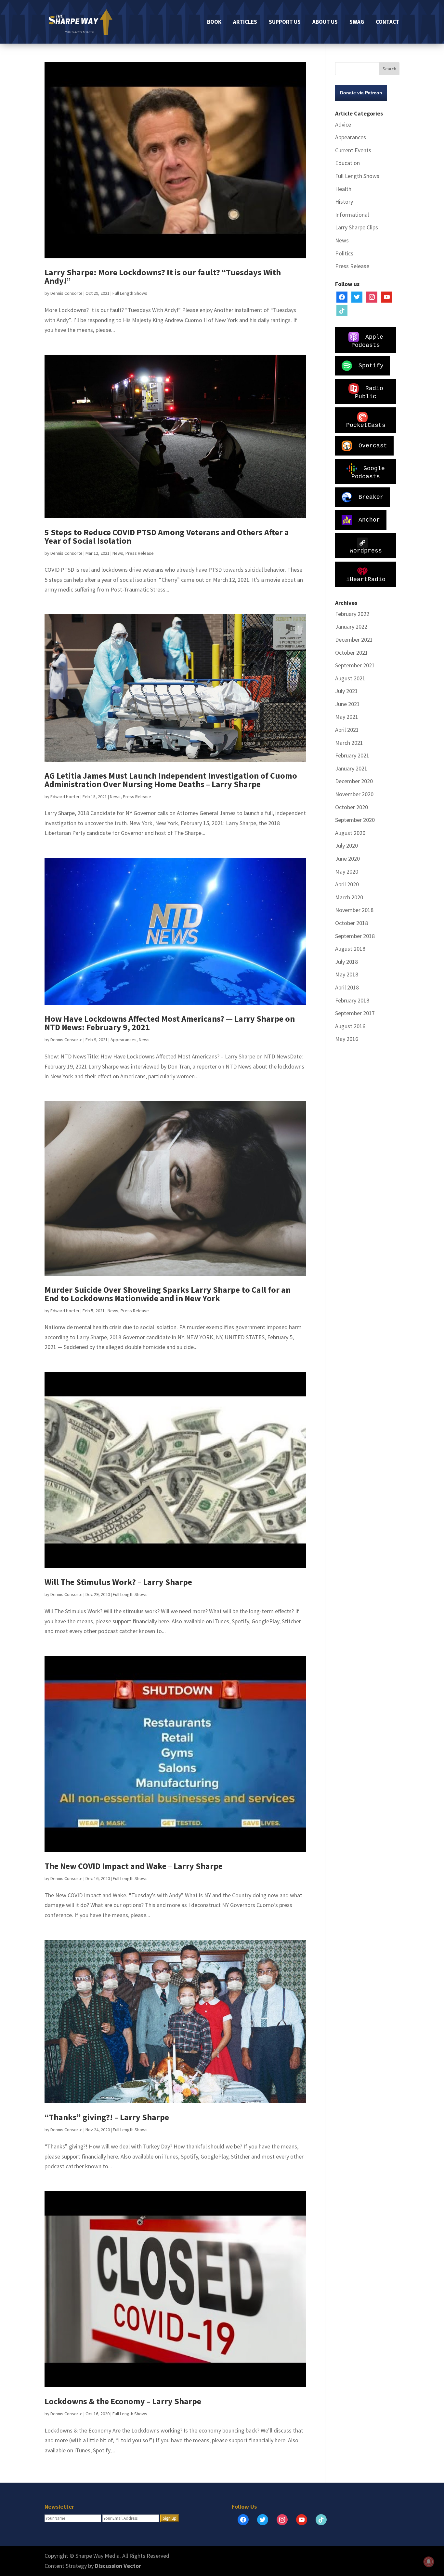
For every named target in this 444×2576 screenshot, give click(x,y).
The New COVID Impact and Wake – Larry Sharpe (134, 1866)
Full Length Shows (130, 293)
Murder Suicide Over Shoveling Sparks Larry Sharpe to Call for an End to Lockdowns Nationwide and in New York (168, 1294)
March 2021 (349, 743)
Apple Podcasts (367, 341)
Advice (343, 124)
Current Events (353, 150)
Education (347, 163)
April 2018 (347, 987)
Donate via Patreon (361, 93)
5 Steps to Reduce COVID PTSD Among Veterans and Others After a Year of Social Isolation (167, 536)
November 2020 (354, 794)
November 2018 (354, 910)
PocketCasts (366, 425)
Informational (352, 215)
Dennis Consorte (66, 293)
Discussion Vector (118, 2566)
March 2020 (349, 897)
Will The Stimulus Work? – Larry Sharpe (118, 1582)
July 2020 (346, 845)
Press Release (140, 553)
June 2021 (347, 704)
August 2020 (350, 833)
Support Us (285, 22)
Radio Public (369, 392)
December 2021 (354, 640)
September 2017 (355, 1013)
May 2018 (347, 974)
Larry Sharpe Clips (357, 227)
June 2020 (347, 859)
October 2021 (352, 653)
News (118, 553)
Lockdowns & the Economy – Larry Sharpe (123, 2401)
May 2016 (347, 1039)
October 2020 (352, 807)
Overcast (373, 445)
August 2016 (350, 1026)
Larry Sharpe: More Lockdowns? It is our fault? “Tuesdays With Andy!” (163, 276)
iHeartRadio (366, 579)
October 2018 (352, 923)
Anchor (369, 520)
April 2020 (347, 884)
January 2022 (351, 627)
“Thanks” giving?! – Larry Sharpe (107, 2117)
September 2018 (355, 936)
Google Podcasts (368, 472)
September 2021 (355, 665)
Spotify (371, 365)
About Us (325, 22)
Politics (344, 253)
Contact (388, 22)
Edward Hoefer (65, 797)
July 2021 (346, 691)
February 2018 (352, 1000)
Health (343, 189)
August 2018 (350, 949)
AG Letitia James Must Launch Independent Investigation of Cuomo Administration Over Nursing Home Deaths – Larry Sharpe (171, 780)
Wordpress (366, 551)
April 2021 (347, 730)
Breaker (371, 497)
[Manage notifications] (429, 2562)
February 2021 (352, 755)
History (344, 202)
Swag (357, 22)
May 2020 (347, 872)
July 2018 (346, 962)
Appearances (124, 1040)
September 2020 (355, 820)
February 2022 (352, 614)
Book (214, 22)
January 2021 (351, 768)
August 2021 (350, 678)
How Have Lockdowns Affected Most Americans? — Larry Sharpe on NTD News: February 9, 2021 (170, 1023)
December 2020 (354, 781)
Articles (245, 22)
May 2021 (347, 717)
